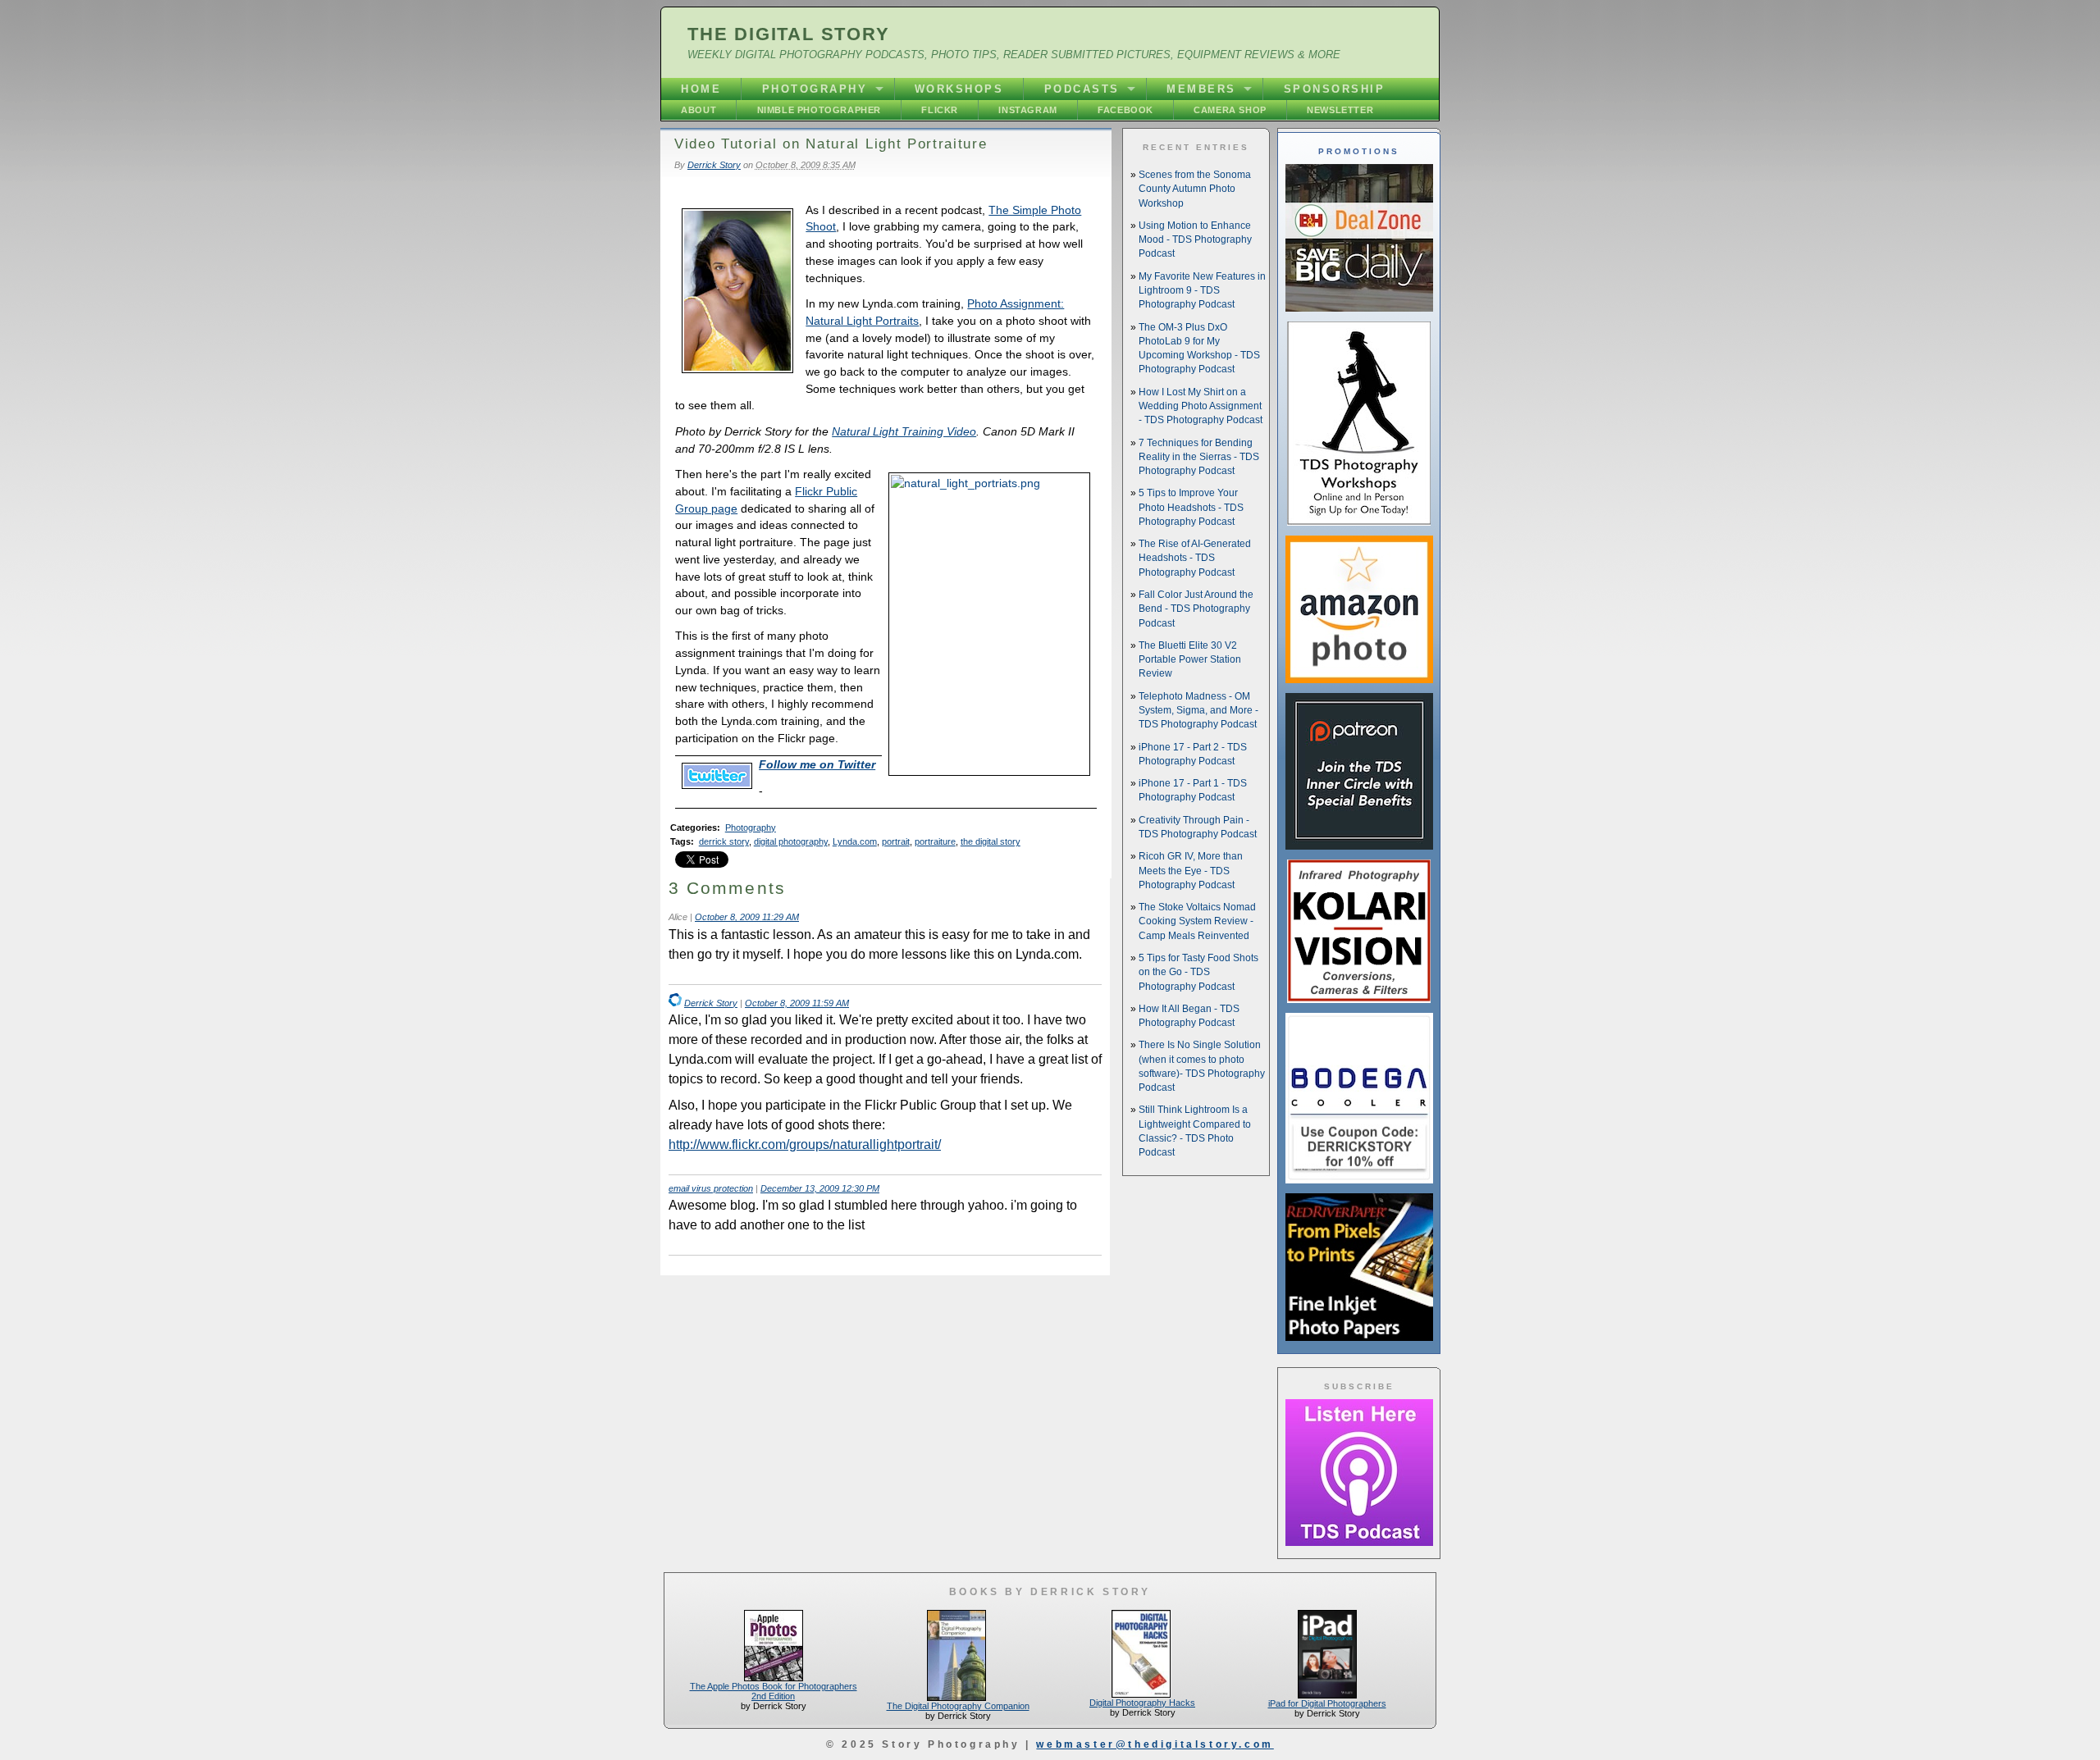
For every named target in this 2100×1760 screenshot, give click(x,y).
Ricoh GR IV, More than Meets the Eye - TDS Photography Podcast (1191, 871)
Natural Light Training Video (904, 431)
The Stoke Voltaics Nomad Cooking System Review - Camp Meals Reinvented (1197, 921)
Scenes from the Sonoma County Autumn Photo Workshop (1195, 189)
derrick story (724, 841)
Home (701, 89)
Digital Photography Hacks (1142, 1703)
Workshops (959, 89)
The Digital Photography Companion (958, 1706)
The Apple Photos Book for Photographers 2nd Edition (774, 1691)
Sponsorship (1335, 89)
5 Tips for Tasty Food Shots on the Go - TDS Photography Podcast (1198, 972)
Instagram (1027, 110)
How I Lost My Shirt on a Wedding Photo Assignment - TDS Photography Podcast (1201, 406)
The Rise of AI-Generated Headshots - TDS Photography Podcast (1195, 558)
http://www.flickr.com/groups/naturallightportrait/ (805, 1144)
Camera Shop (1230, 110)
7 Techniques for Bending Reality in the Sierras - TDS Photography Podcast (1199, 457)
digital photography (791, 841)
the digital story (991, 841)
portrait (896, 841)
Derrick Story (714, 165)
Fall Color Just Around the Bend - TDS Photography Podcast (1196, 609)
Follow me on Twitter (817, 764)
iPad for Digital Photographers (1327, 1703)
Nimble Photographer (819, 110)
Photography (815, 89)
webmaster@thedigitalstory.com (1155, 1744)
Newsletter (1340, 110)
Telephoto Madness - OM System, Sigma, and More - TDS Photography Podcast (1198, 711)
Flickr (940, 110)
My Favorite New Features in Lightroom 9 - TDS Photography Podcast (1202, 291)
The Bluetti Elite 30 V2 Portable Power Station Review (1190, 660)
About (698, 110)
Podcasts (1082, 89)
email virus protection (711, 1188)
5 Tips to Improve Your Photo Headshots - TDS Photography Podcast (1191, 507)
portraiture (935, 841)
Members (1201, 89)
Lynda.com (855, 841)
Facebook (1125, 110)
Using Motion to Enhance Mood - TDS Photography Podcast (1195, 240)
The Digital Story (789, 34)
